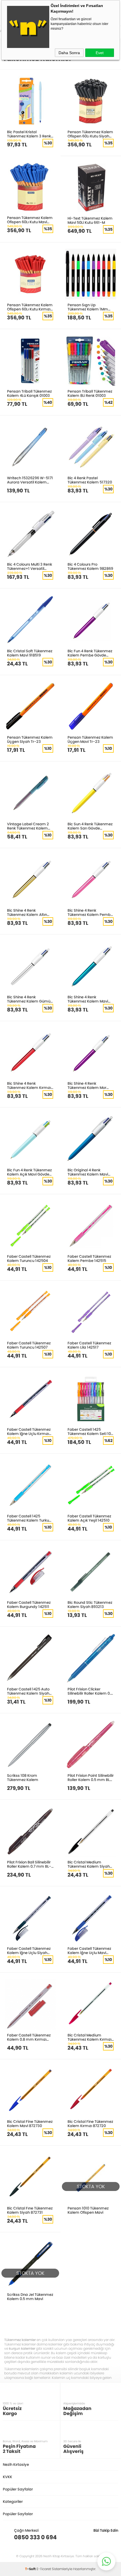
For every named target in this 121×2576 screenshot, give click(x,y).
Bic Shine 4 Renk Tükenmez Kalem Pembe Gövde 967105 (90, 912)
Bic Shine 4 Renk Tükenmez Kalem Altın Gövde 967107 (27, 912)
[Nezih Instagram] (96, 2537)
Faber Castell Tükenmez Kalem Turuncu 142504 (29, 1258)
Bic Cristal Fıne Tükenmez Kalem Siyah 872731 (30, 2210)
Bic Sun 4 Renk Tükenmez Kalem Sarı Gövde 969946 (90, 826)
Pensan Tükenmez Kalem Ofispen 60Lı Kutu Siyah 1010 (90, 134)
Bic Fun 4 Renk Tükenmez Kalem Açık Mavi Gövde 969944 (29, 1172)
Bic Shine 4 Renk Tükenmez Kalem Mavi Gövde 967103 (88, 999)
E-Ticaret (44, 2569)
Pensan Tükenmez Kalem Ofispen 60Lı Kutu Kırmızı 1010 (30, 307)
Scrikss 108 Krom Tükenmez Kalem (23, 1777)
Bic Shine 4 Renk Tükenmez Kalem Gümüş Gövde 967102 (30, 999)
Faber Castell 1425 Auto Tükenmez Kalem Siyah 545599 (28, 1691)
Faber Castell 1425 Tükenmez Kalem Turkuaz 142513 (30, 1518)
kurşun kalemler (22, 2348)
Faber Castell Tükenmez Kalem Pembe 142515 (89, 1258)
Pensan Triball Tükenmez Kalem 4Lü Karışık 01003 (29, 393)
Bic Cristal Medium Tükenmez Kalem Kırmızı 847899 (89, 2037)
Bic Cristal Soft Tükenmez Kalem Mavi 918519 (30, 653)
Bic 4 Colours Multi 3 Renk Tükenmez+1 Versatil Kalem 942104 (30, 566)
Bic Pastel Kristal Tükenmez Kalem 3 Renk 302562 (29, 134)
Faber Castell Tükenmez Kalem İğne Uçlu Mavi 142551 (89, 1951)
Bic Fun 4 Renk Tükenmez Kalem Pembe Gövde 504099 (90, 653)
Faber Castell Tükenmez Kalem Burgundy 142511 (29, 1604)
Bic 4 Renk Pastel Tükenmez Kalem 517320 (90, 480)
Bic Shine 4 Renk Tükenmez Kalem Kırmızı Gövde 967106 (29, 1085)
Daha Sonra (69, 53)
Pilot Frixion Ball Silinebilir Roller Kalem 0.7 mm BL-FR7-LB (29, 1864)
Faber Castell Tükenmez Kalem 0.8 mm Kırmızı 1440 (29, 2037)
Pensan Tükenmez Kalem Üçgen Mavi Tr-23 (90, 739)
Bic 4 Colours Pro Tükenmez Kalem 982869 (90, 566)
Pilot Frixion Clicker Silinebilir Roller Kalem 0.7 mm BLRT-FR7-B (90, 1691)
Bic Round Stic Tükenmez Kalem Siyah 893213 (90, 1604)
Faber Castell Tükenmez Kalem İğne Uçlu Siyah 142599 (29, 1951)
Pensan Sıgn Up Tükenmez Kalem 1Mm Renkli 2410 (88, 307)
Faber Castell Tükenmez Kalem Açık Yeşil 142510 (89, 1518)
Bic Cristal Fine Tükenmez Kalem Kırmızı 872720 (90, 2124)
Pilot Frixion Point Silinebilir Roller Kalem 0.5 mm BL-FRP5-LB (91, 1777)
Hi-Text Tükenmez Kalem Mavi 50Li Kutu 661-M (90, 220)
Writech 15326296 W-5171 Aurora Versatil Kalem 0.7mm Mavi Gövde (30, 480)
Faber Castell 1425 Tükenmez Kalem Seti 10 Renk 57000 (89, 1431)
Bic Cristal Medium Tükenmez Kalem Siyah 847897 (89, 1864)
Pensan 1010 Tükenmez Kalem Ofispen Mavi (88, 2210)
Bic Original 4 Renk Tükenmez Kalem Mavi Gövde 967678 (88, 1172)
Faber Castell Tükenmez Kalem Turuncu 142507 (29, 1345)
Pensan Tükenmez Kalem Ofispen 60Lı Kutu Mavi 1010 (30, 220)
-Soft (31, 2569)
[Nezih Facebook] (114, 2537)
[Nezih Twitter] (105, 2537)
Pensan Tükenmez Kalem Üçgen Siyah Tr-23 (30, 739)
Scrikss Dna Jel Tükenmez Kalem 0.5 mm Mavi (30, 2297)
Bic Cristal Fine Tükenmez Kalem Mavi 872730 (30, 2124)
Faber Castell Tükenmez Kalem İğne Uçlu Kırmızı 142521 (29, 1431)
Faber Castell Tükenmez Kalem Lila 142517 (89, 1345)
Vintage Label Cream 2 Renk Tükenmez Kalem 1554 (28, 826)
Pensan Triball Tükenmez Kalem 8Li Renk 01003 (90, 393)
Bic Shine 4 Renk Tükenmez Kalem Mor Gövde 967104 (87, 1085)
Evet (100, 53)
